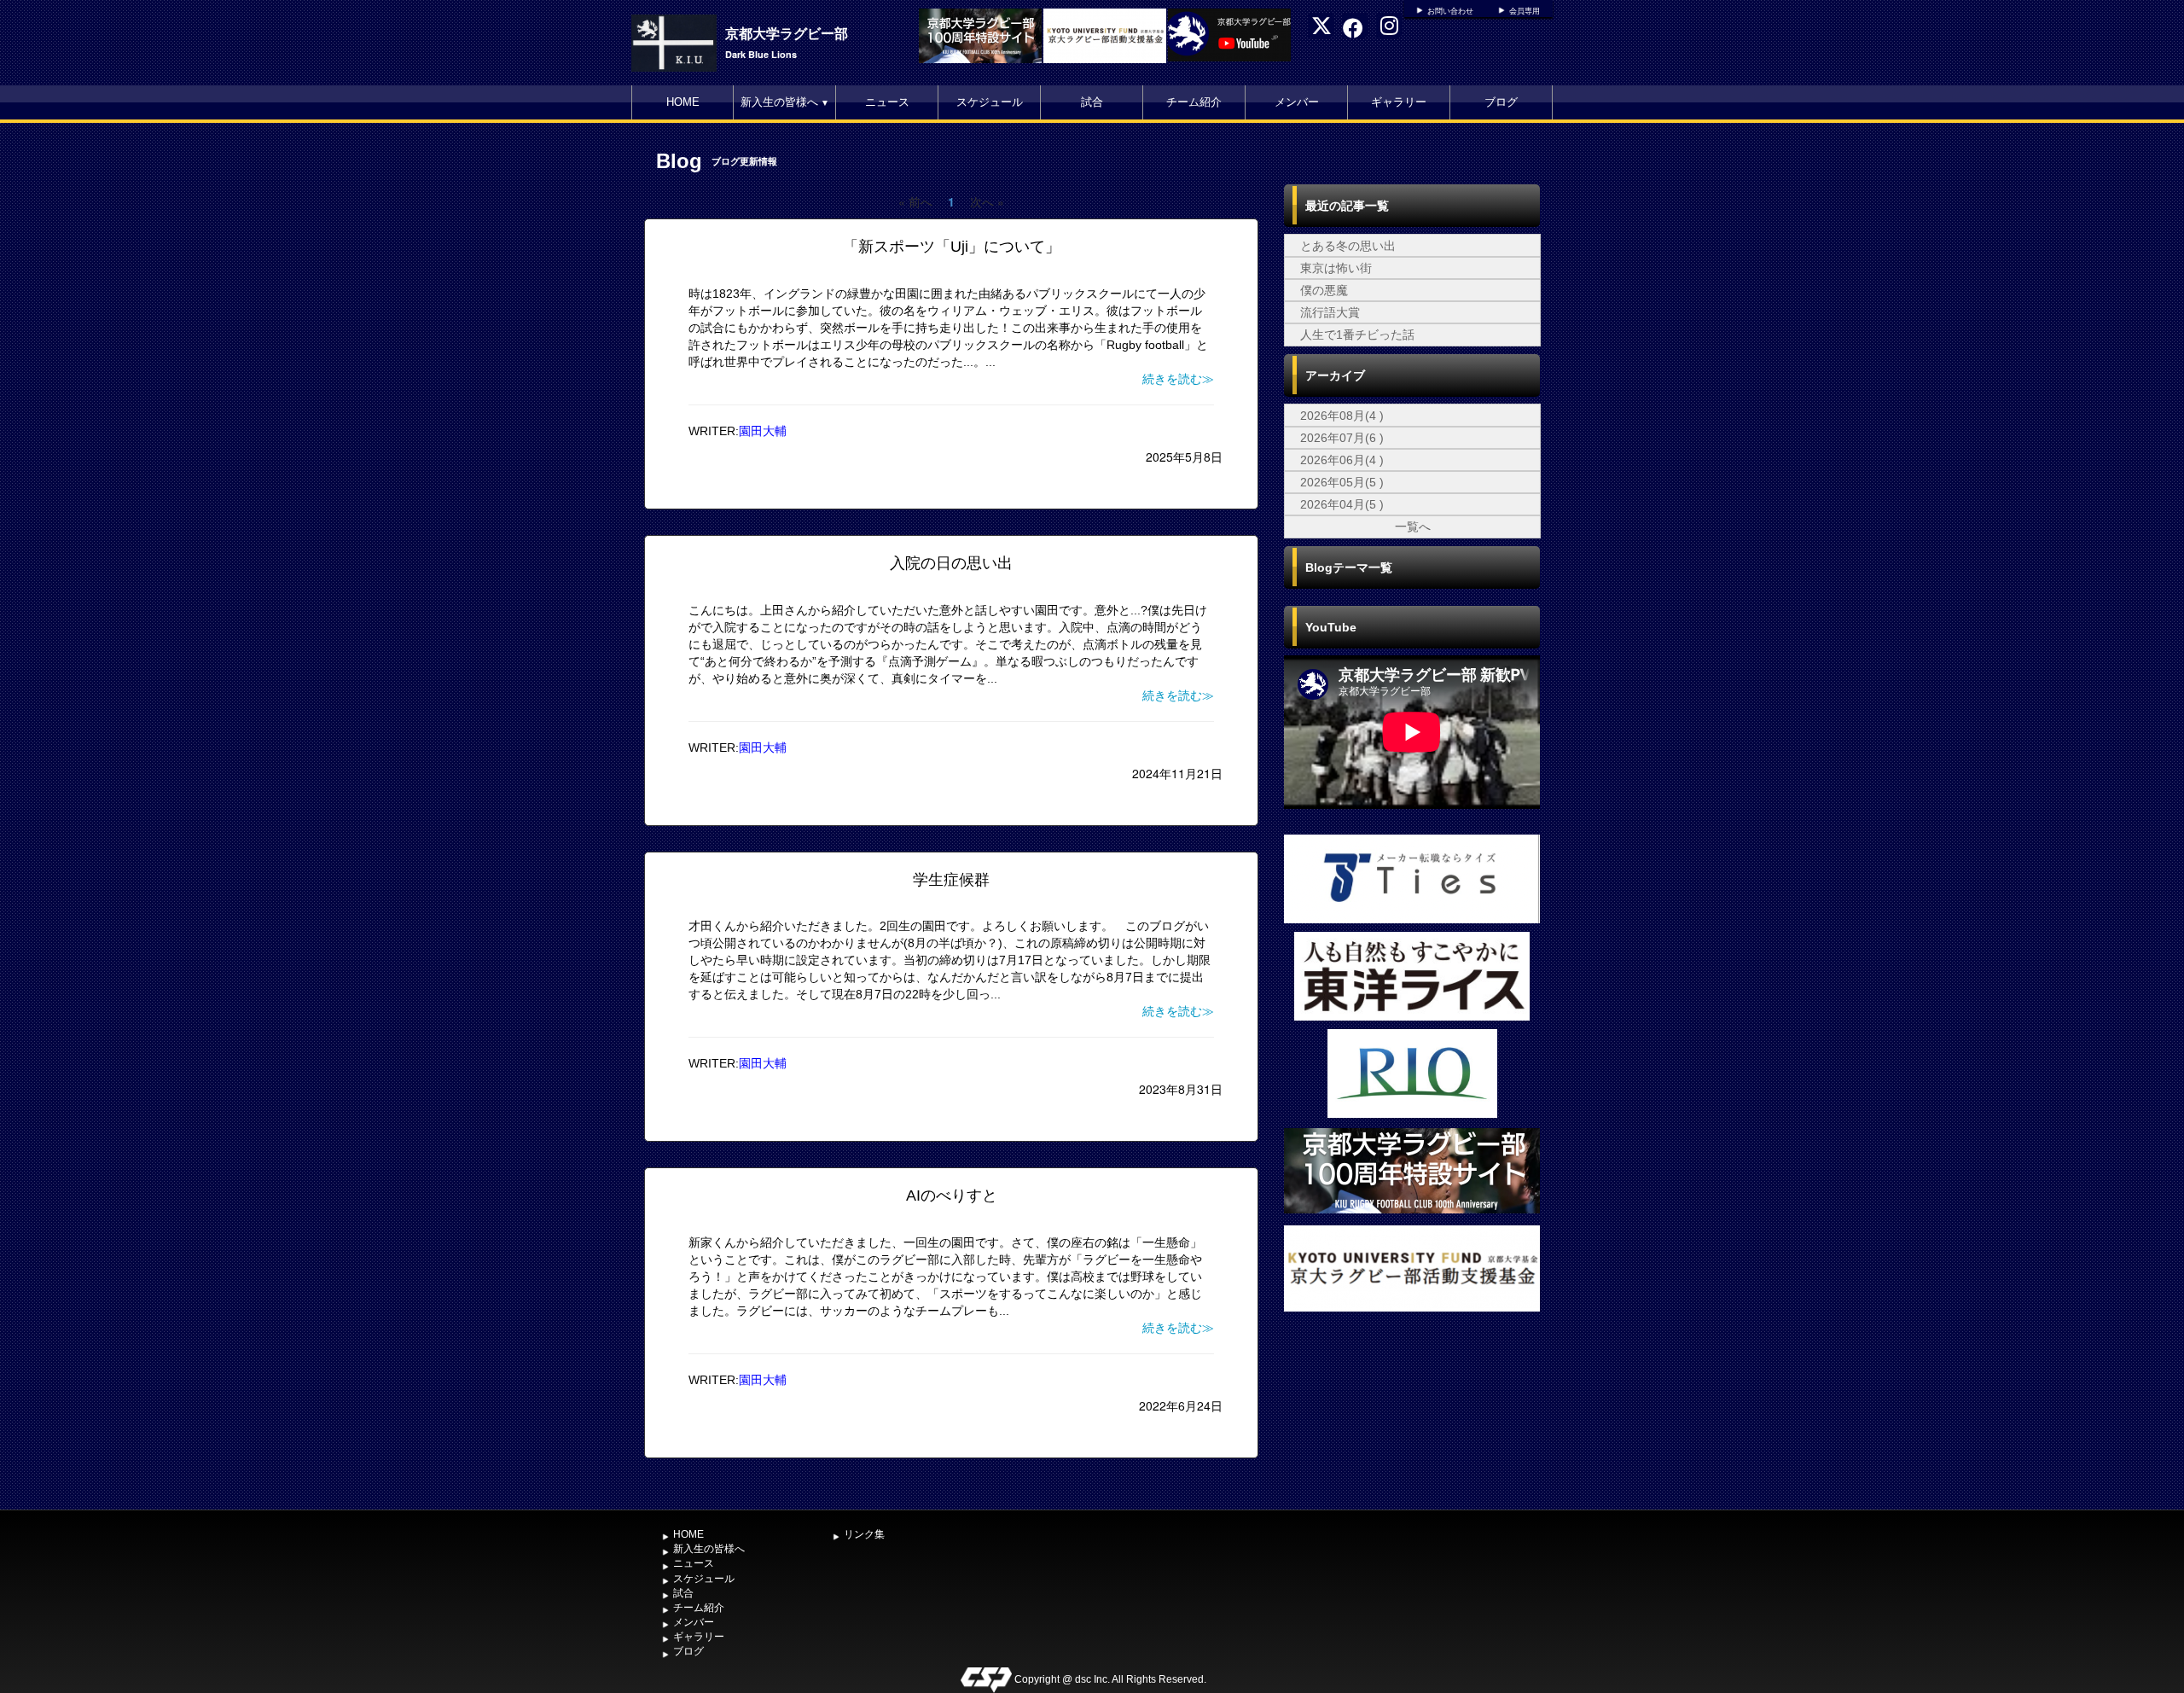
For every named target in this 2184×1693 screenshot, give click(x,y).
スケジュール (990, 102)
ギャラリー (1399, 102)
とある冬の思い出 (1348, 246)
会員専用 (1525, 11)
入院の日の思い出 (951, 563)
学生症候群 (951, 880)
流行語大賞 (1330, 312)
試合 (1092, 102)
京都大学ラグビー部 (787, 33)
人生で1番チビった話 (1357, 335)
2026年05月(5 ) (1342, 482)
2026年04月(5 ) (1342, 504)
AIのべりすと (952, 1196)
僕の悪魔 (1324, 290)
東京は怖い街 (1336, 268)
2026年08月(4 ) (1342, 416)
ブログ (1501, 102)
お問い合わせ (1450, 11)
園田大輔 (763, 431)
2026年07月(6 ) (1342, 438)
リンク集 (864, 1534)
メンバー (1297, 102)
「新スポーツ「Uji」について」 (952, 247)
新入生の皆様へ (785, 102)
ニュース (887, 102)
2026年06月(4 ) (1342, 460)
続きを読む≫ (1178, 379)
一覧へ (1413, 527)
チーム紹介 (1194, 102)
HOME (683, 102)
